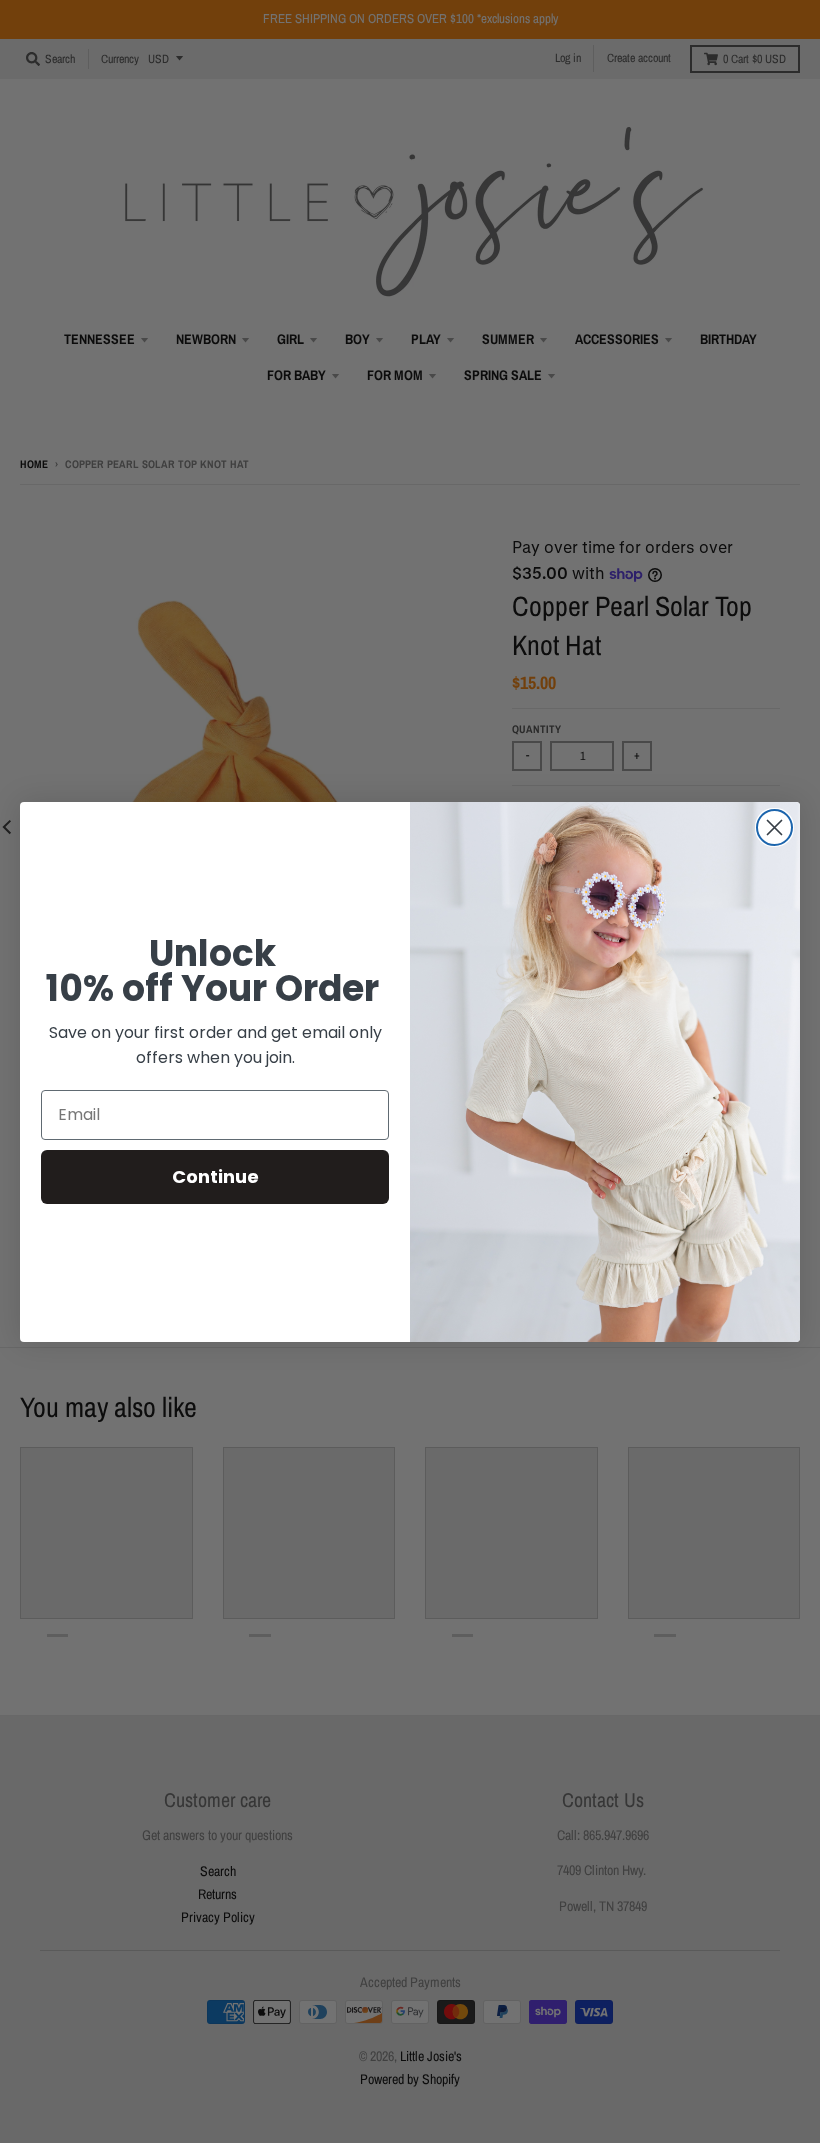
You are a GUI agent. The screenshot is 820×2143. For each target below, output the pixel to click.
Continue (215, 1176)
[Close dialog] (774, 827)
